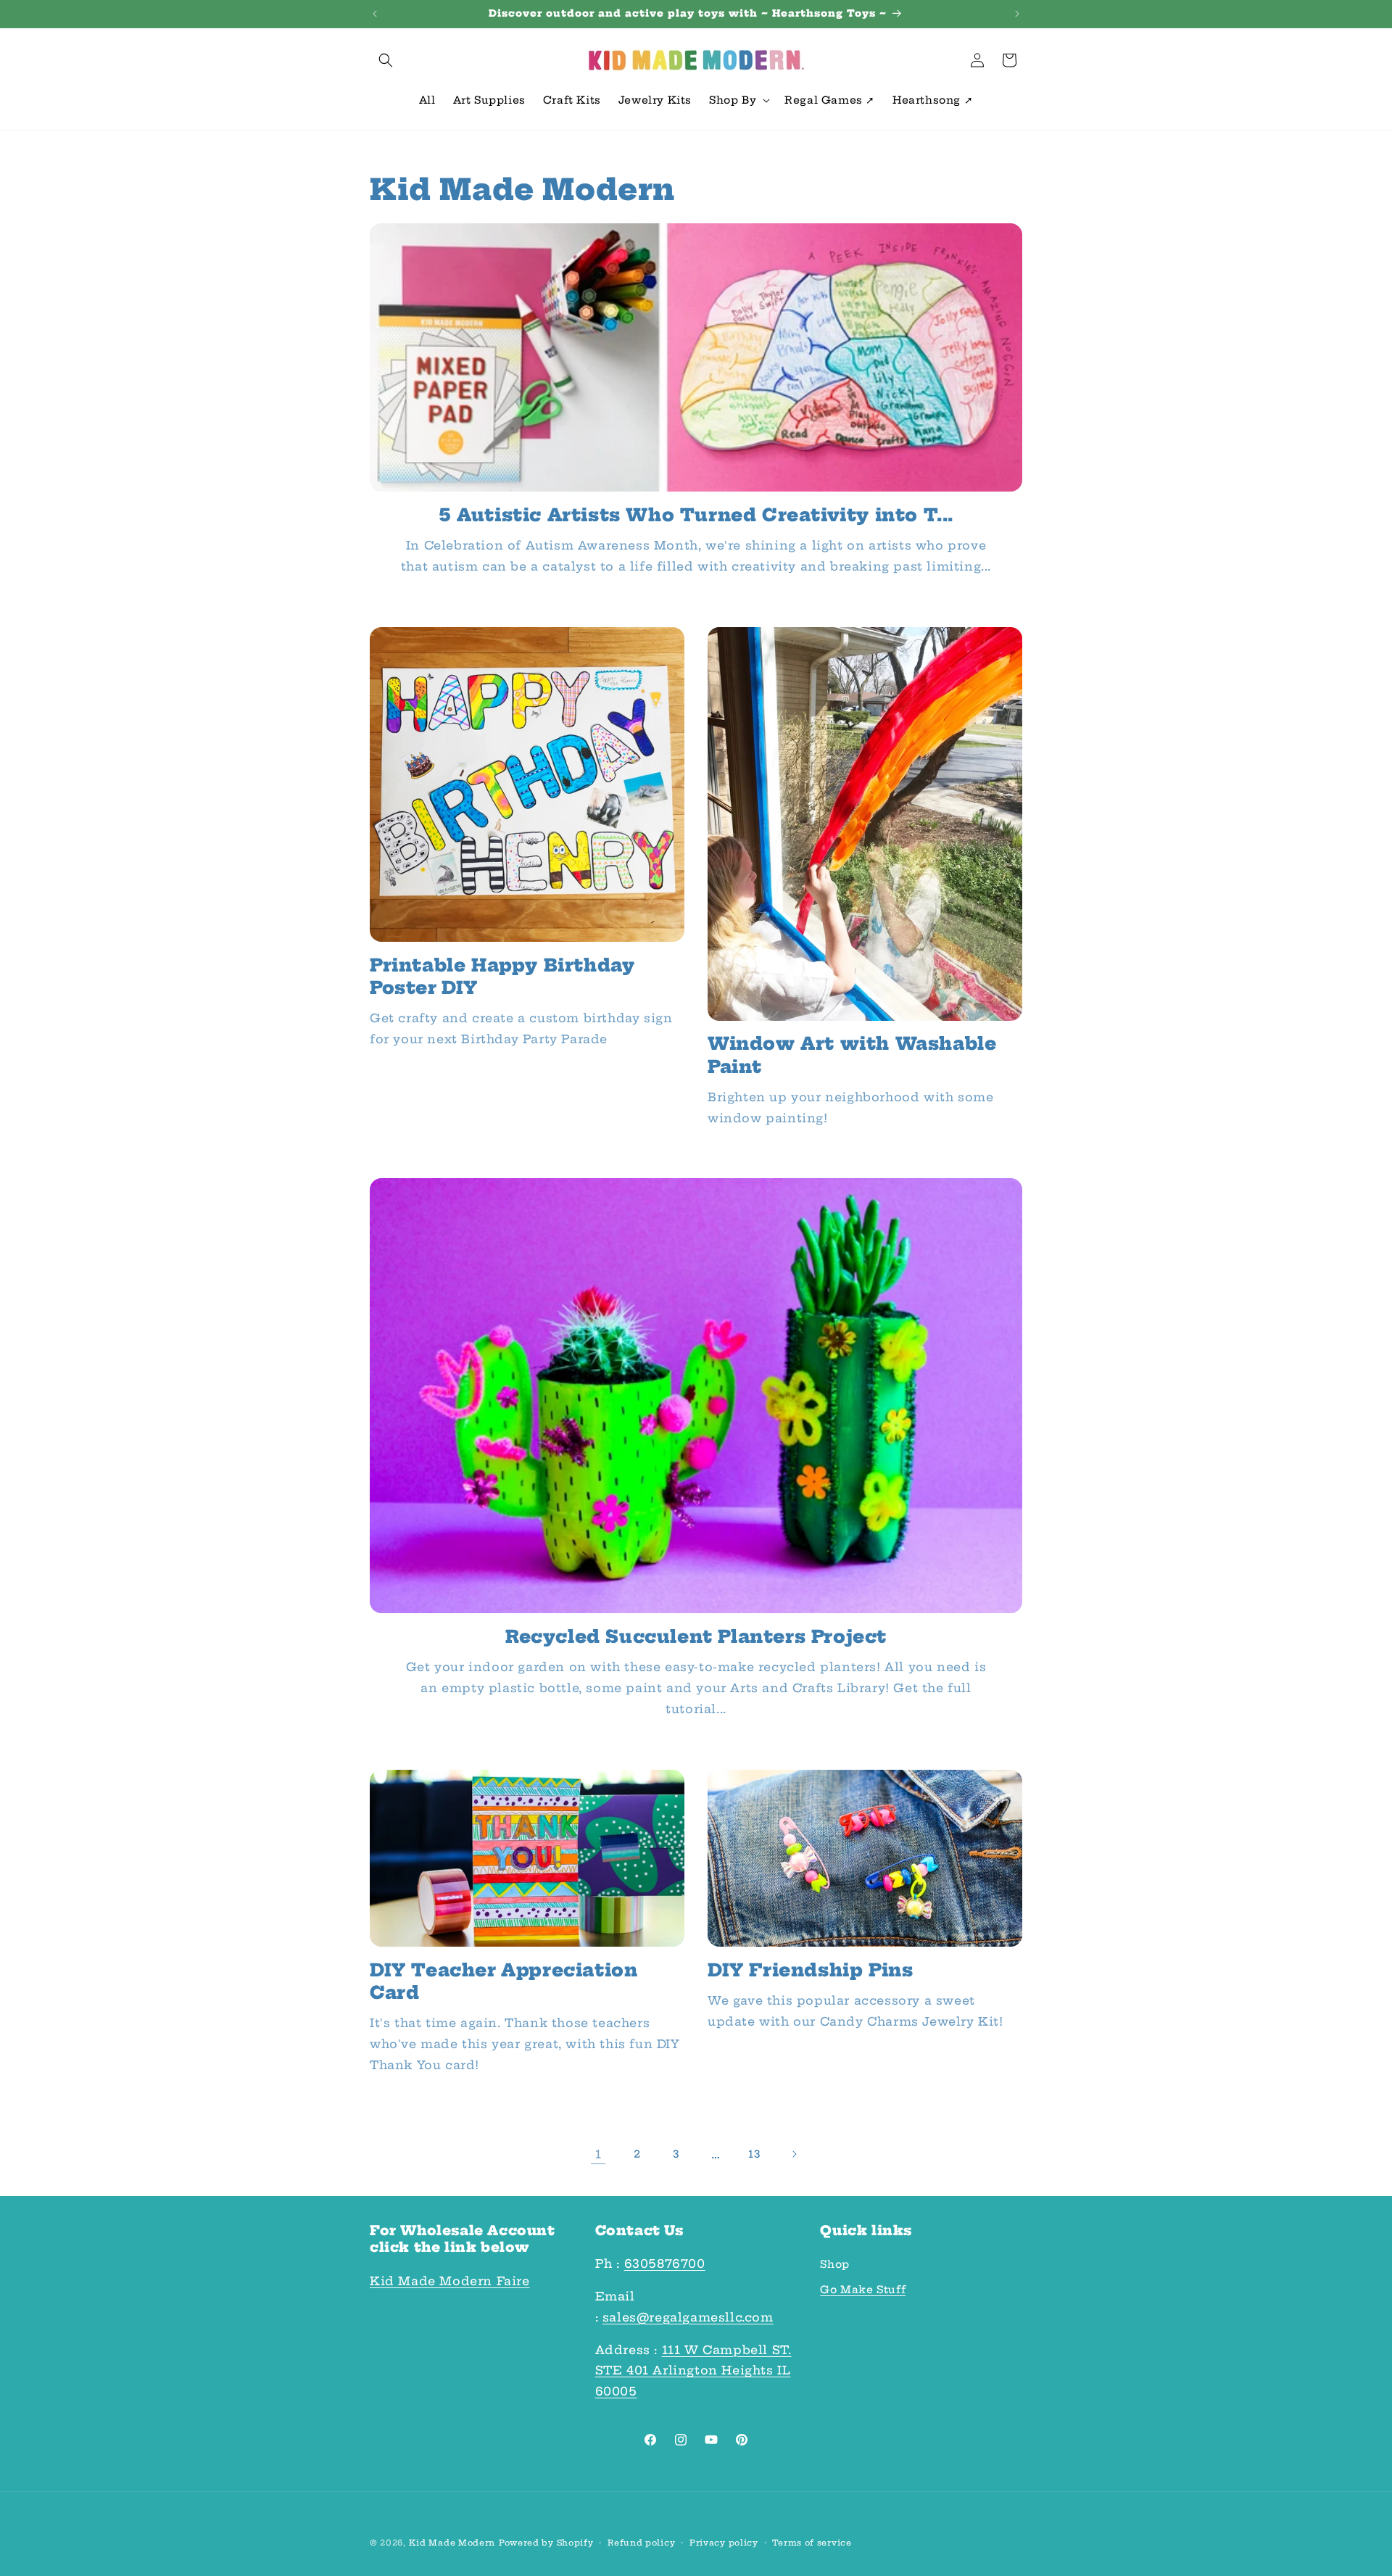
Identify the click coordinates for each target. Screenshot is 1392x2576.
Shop (834, 2265)
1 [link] (598, 2154)
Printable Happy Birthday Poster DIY (502, 976)
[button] (386, 60)
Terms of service (812, 2543)
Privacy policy (724, 2543)
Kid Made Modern (452, 2543)
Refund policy (641, 2543)
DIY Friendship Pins (810, 1970)
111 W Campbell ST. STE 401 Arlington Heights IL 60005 (693, 2371)
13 (754, 2154)
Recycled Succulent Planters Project (696, 1636)
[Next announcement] (1017, 14)
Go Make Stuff (863, 2290)
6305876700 (665, 2264)
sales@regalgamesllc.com (688, 2317)
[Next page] (794, 2154)
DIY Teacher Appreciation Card (504, 1981)
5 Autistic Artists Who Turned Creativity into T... (696, 515)
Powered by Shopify (546, 2543)
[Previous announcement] (375, 14)
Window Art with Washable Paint (852, 1055)
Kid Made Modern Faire (450, 2281)
